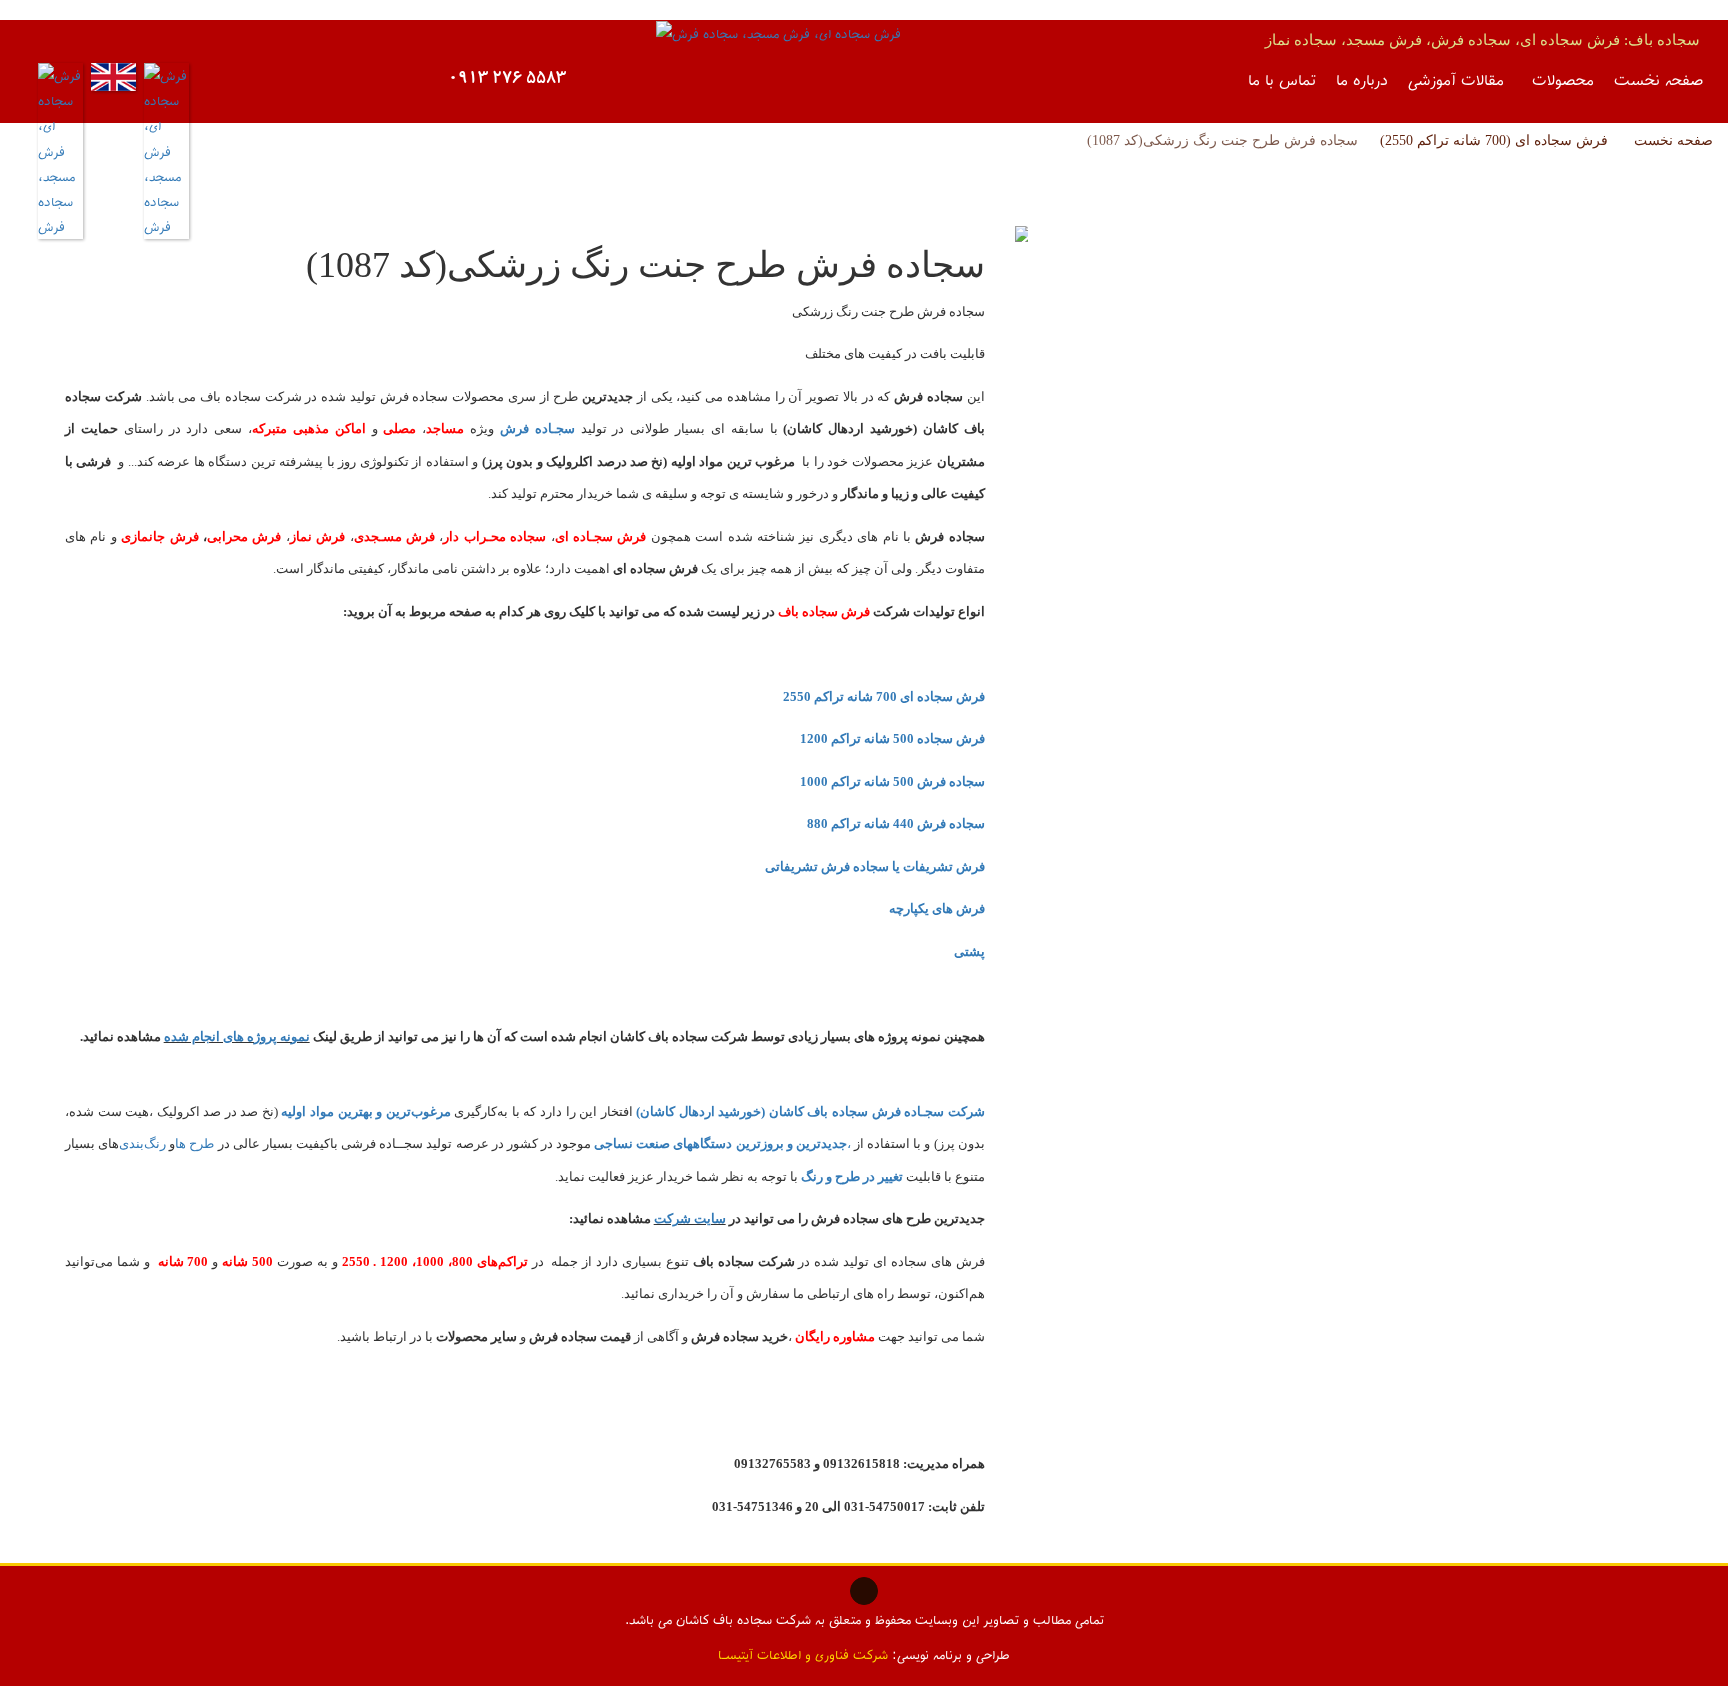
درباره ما (1362, 78)
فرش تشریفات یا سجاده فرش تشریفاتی (875, 866)
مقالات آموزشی (1456, 78)
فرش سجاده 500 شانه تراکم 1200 (892, 738)
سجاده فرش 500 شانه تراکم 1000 (892, 781)
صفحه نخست (1658, 78)
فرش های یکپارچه (937, 908)
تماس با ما (1282, 78)
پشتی (969, 951)
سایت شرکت (690, 1218)
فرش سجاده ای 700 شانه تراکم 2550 (884, 696)
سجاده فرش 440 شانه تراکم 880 (896, 823)
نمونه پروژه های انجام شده (237, 1036)
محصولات (1563, 78)
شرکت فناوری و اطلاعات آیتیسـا (803, 1654)
